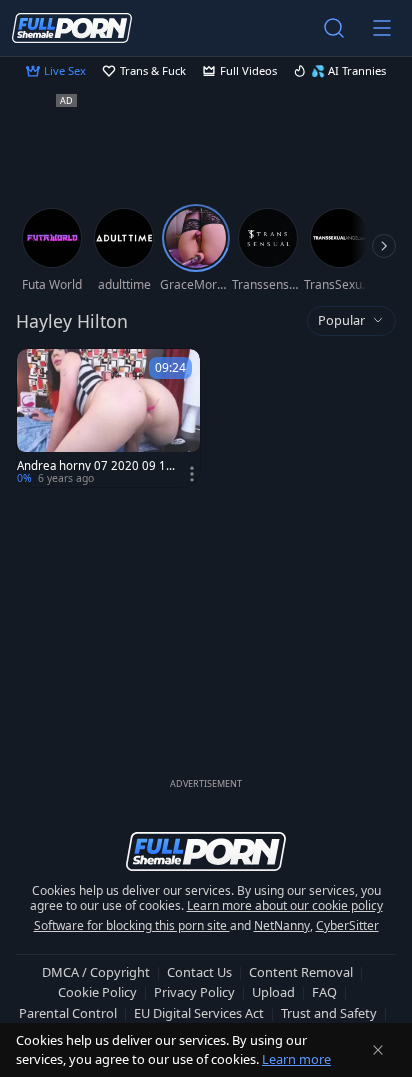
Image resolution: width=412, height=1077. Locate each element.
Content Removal (301, 972)
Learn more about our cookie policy (285, 905)
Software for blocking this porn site (132, 925)
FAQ (324, 992)
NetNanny (282, 925)
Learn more (296, 1059)
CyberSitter (347, 925)
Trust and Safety (329, 1013)
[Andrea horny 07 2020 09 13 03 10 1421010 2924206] (108, 418)
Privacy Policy (194, 992)
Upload (273, 992)
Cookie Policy (97, 992)
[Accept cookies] (378, 1050)
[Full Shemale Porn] (72, 27)
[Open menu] (382, 28)
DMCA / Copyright (96, 972)
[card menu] (192, 474)
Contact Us (199, 972)
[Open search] (334, 28)
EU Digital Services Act (199, 1013)
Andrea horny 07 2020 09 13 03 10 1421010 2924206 (95, 466)
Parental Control (68, 1013)
